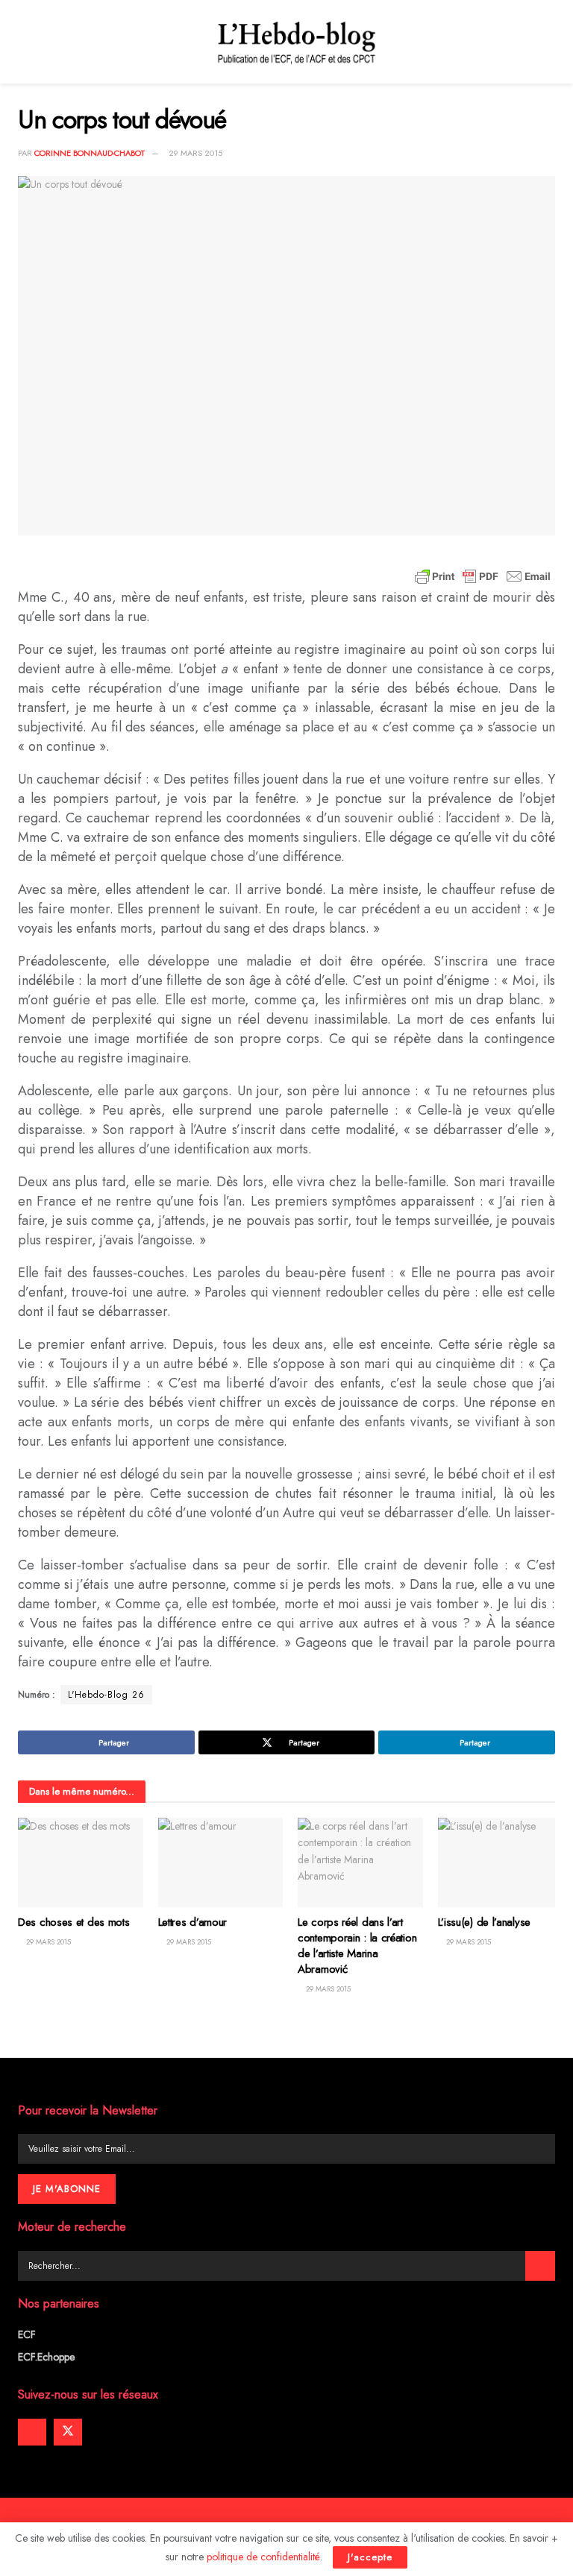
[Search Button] (540, 2266)
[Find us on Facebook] (32, 2432)
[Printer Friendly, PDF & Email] (483, 576)
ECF (27, 2334)
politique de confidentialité (263, 2557)
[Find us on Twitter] (68, 2432)
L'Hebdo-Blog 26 (106, 1695)
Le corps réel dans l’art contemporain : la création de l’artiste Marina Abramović (357, 1946)
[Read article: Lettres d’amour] (221, 1862)
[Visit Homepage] (297, 42)
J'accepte (370, 2557)
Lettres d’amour (193, 1922)
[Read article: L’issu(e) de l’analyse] (501, 1862)
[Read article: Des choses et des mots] (81, 1862)
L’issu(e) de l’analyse (484, 1922)
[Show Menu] (24, 42)
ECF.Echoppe (46, 2357)
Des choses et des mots (73, 1922)
